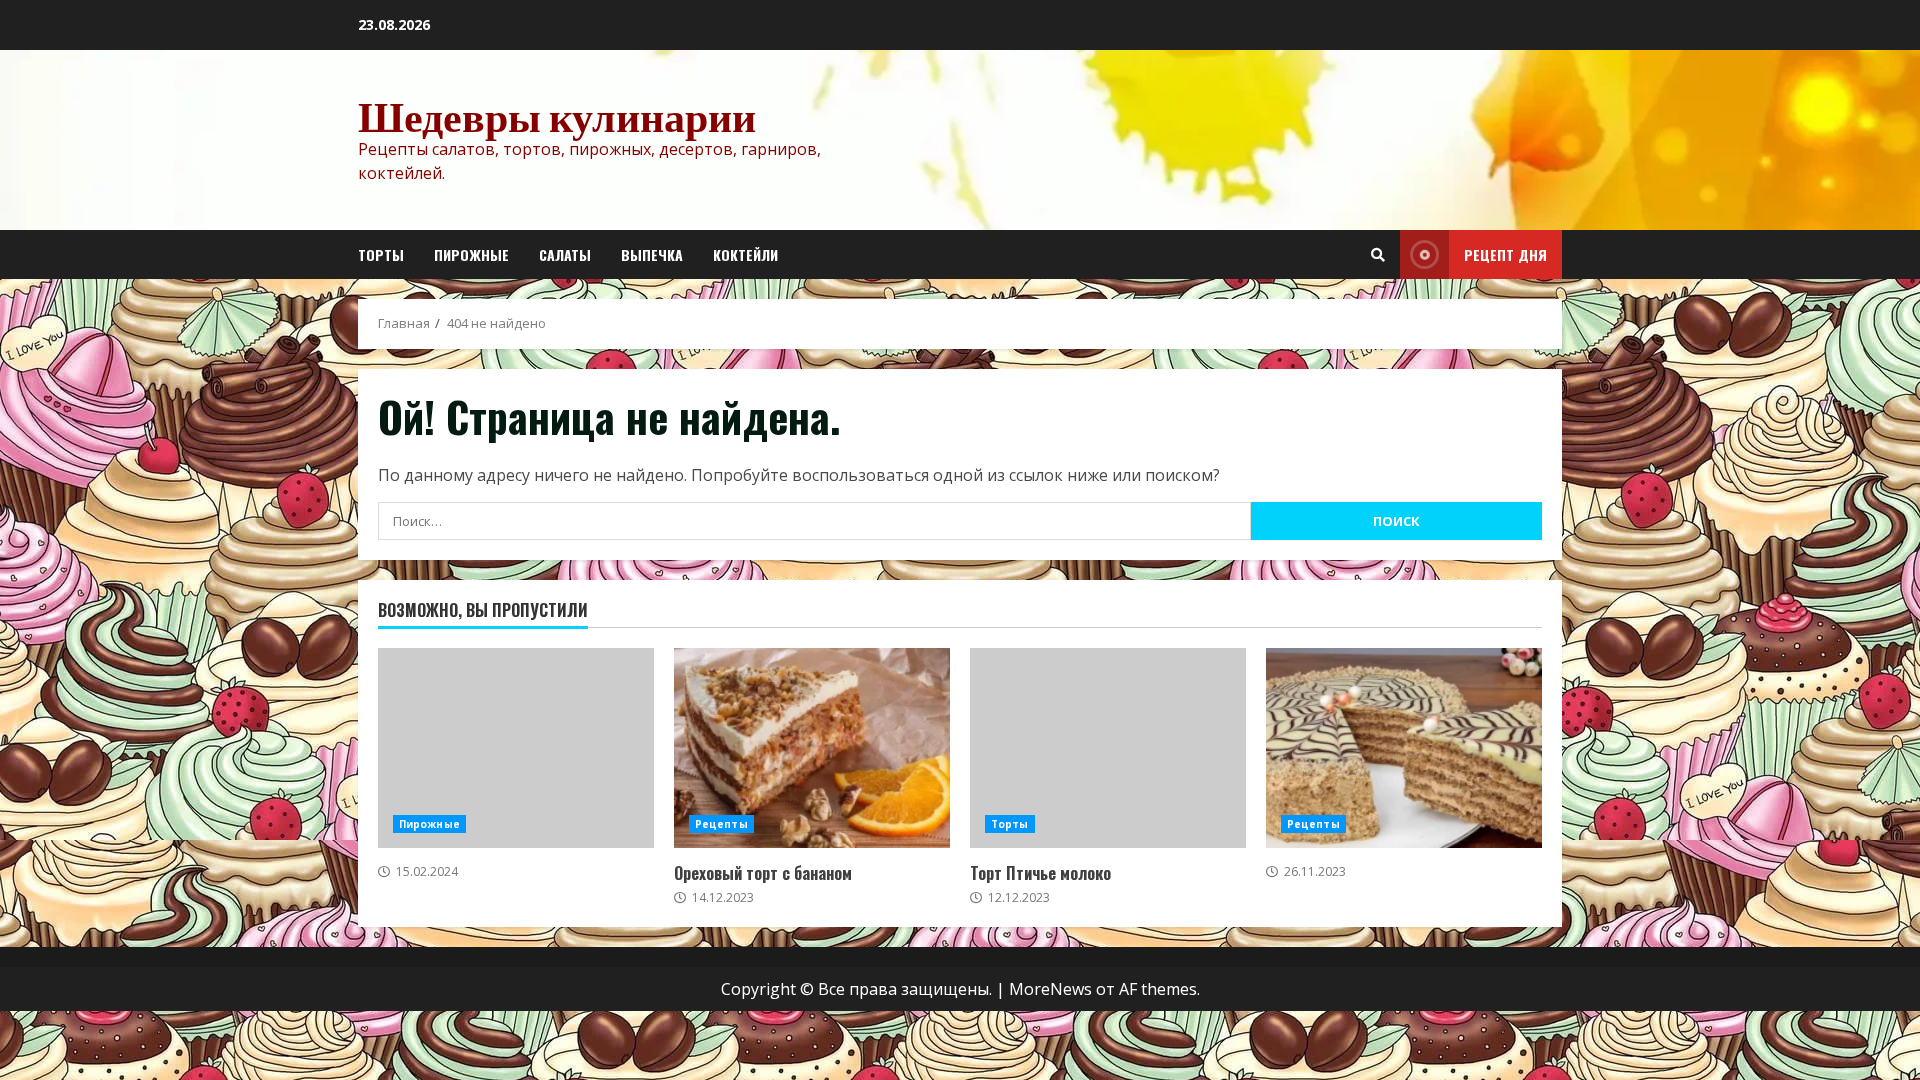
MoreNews (1050, 989)
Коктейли (745, 254)
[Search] (1378, 255)
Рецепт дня (1505, 254)
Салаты (565, 254)
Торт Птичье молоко (1108, 748)
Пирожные (471, 254)
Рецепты (721, 824)
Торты (381, 254)
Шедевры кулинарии (557, 116)
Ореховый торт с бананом (812, 748)
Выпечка (652, 254)
